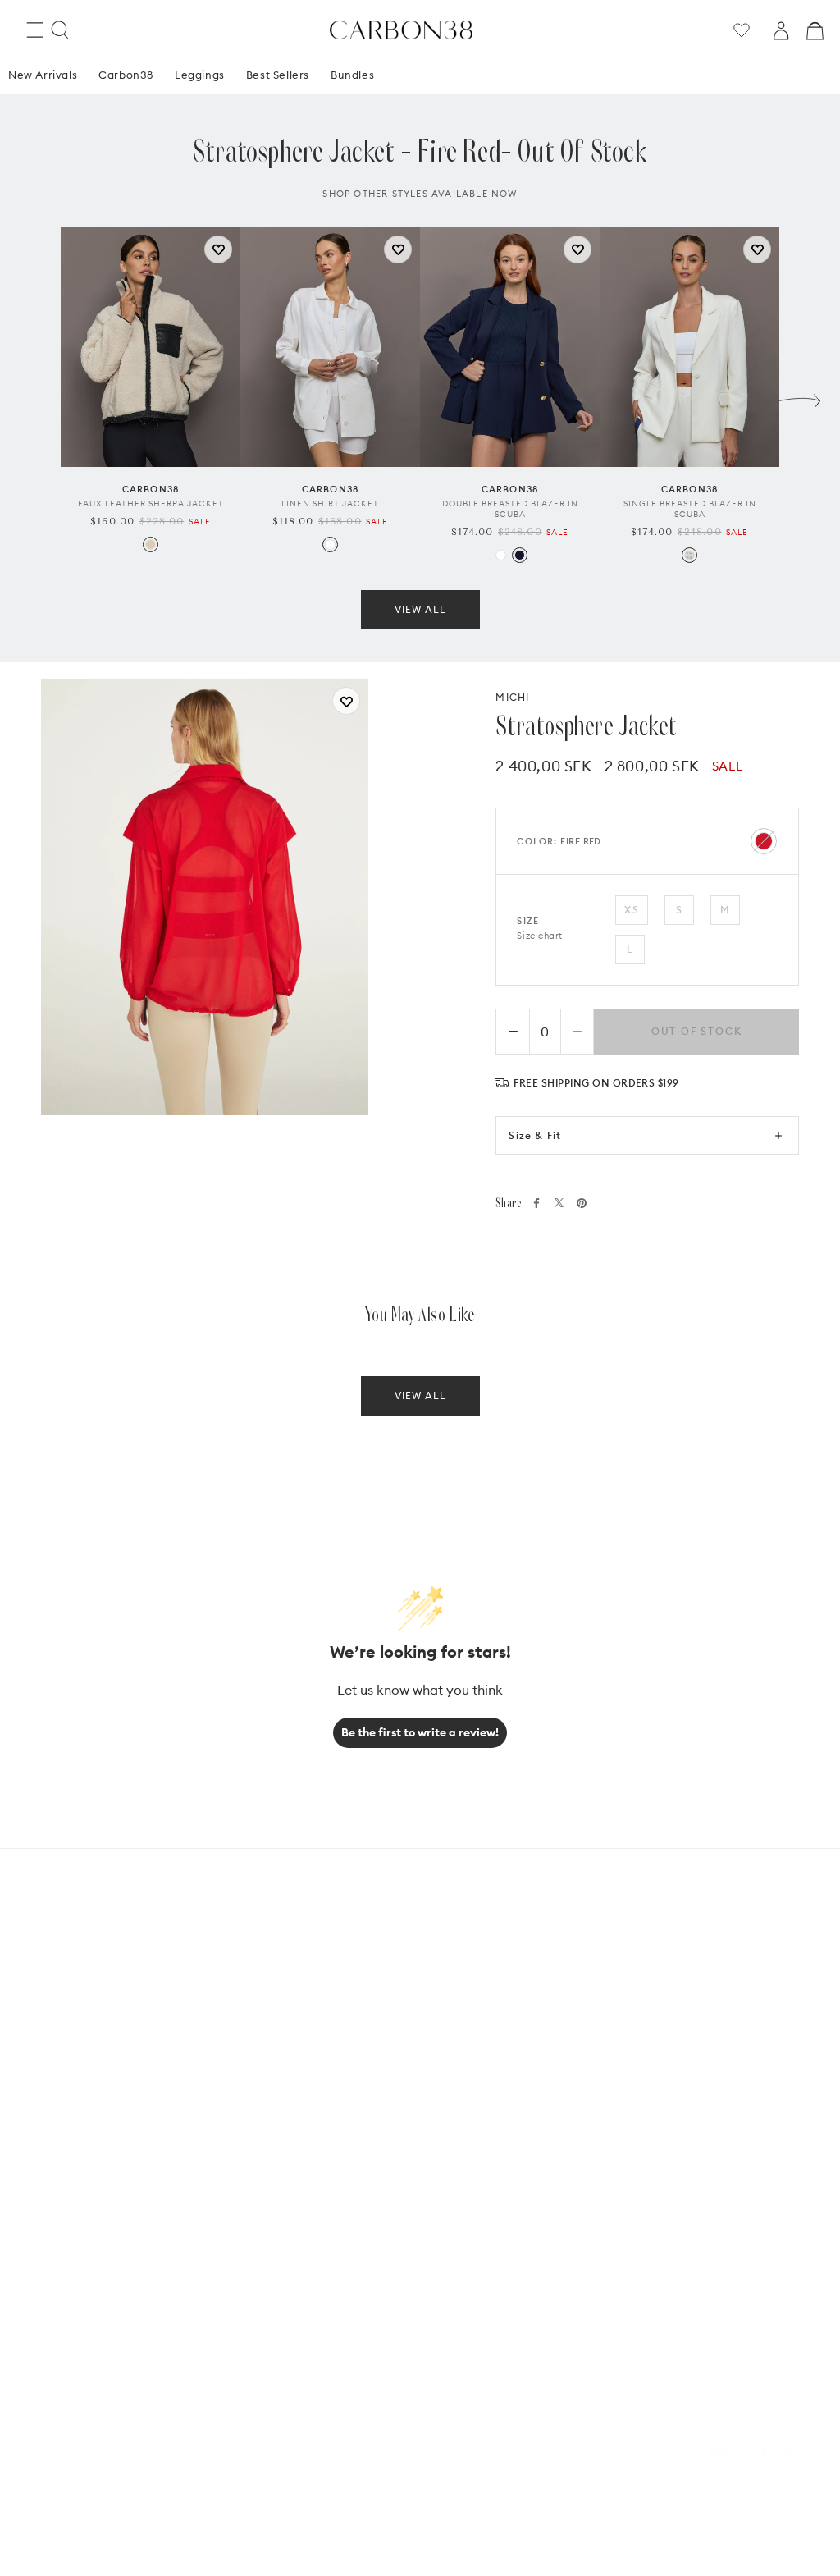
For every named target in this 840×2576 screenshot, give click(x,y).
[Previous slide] (40, 396)
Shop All (266, 2155)
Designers (269, 2131)
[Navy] (520, 555)
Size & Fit (535, 1135)
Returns (265, 2083)
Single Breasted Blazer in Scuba (690, 509)
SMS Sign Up (652, 2131)
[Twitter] (559, 1203)
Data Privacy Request (678, 2083)
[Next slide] (800, 396)
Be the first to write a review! (420, 1732)
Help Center (655, 2036)
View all (420, 609)
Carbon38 (126, 75)
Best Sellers (278, 75)
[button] (35, 30)
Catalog (645, 2107)
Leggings (200, 75)
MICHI (512, 697)
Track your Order (291, 2059)
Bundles (352, 75)
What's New (273, 2036)
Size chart (540, 936)
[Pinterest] (582, 1203)
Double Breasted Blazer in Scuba (510, 509)
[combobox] (92, 2260)
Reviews (453, 2083)
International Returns (304, 2107)
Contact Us (653, 2059)
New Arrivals (43, 75)
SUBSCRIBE (136, 2313)
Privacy (777, 2454)
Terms (725, 2454)
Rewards (455, 2059)
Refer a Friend (470, 2107)
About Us (456, 2036)
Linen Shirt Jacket (330, 503)
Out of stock (697, 1031)
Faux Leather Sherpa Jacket (151, 503)
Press (636, 2155)
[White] (330, 544)
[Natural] (151, 544)
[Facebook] (536, 1203)
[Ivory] (689, 555)
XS (631, 910)
